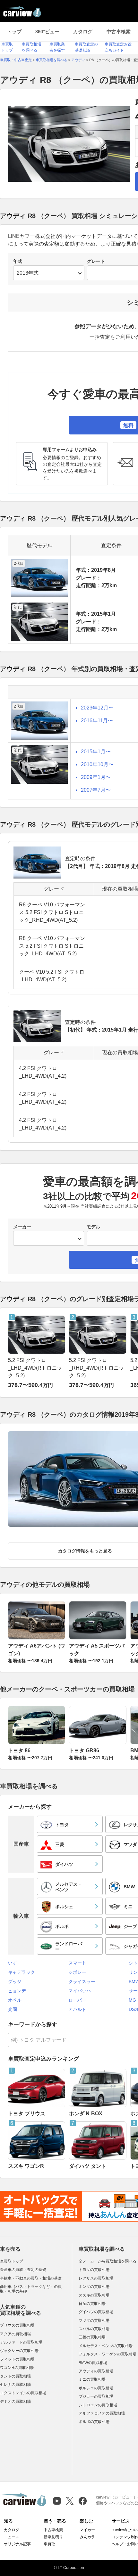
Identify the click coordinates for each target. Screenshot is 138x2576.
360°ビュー (47, 32)
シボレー (77, 1972)
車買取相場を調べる (102, 2249)
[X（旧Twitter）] (70, 2501)
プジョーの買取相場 (96, 2396)
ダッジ (15, 1981)
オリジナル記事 (17, 2544)
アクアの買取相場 (15, 2334)
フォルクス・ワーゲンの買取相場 (108, 2354)
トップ (14, 32)
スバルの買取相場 (94, 2329)
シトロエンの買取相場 (98, 2405)
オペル (15, 2000)
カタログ (83, 32)
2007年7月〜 (96, 790)
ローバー (77, 2000)
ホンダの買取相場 (94, 2287)
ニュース (12, 2537)
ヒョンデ (17, 1991)
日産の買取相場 (92, 2304)
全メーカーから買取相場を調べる (108, 2261)
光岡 (13, 2009)
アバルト (77, 2009)
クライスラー (82, 1981)
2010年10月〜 (97, 764)
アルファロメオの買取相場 (102, 2413)
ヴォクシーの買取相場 (19, 2351)
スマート (77, 1963)
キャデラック (22, 1972)
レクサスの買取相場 (96, 2278)
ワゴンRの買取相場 (17, 2368)
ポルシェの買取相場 (96, 2388)
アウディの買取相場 (96, 2371)
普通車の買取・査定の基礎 (23, 2270)
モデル (93, 1227)
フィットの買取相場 (17, 2359)
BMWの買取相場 (93, 2363)
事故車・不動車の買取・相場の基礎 (31, 2278)
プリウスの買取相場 (17, 2325)
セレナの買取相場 (15, 2385)
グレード (96, 261)
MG (132, 2000)
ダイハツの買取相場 (96, 2312)
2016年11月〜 (97, 721)
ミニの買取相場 (92, 2379)
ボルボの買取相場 (94, 2422)
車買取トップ (12, 2261)
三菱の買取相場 (92, 2337)
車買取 (49, 2544)
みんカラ (87, 2537)
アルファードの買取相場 (21, 2342)
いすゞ (15, 1963)
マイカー (87, 2530)
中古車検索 (119, 32)
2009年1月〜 (96, 777)
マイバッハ (80, 1991)
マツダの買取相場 (94, 2321)
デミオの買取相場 (15, 2402)
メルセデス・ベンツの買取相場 (106, 2346)
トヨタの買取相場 (94, 2270)
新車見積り (53, 2537)
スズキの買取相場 (94, 2295)
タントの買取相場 (15, 2376)
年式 (18, 261)
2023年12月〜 (97, 708)
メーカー (22, 1227)
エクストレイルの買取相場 (23, 2393)
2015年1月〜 (96, 752)
